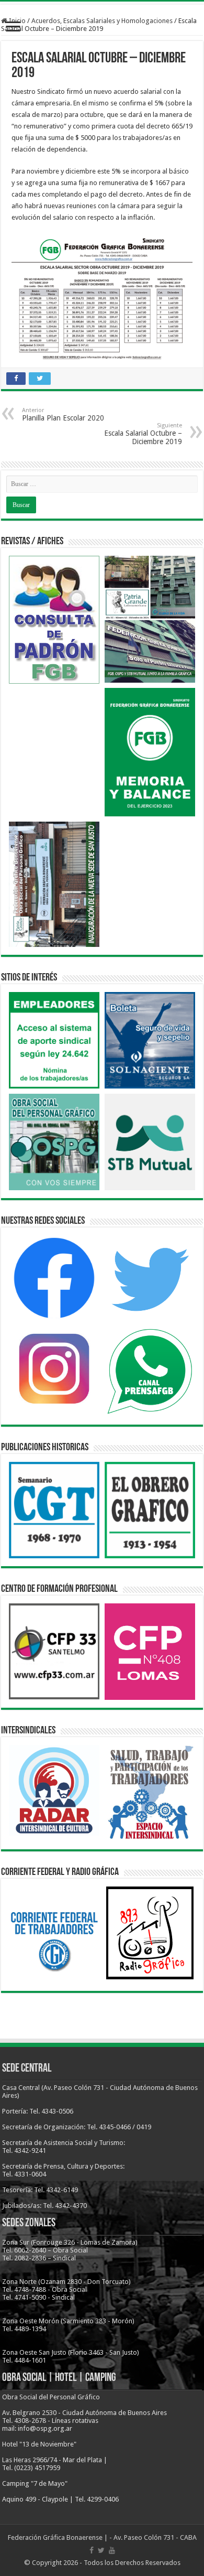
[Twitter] (101, 2550)
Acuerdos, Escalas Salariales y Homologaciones (102, 21)
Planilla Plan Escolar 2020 (63, 414)
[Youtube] (112, 2550)
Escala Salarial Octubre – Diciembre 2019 (143, 434)
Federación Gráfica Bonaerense (55, 2537)
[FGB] (102, 3)
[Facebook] (92, 2550)
